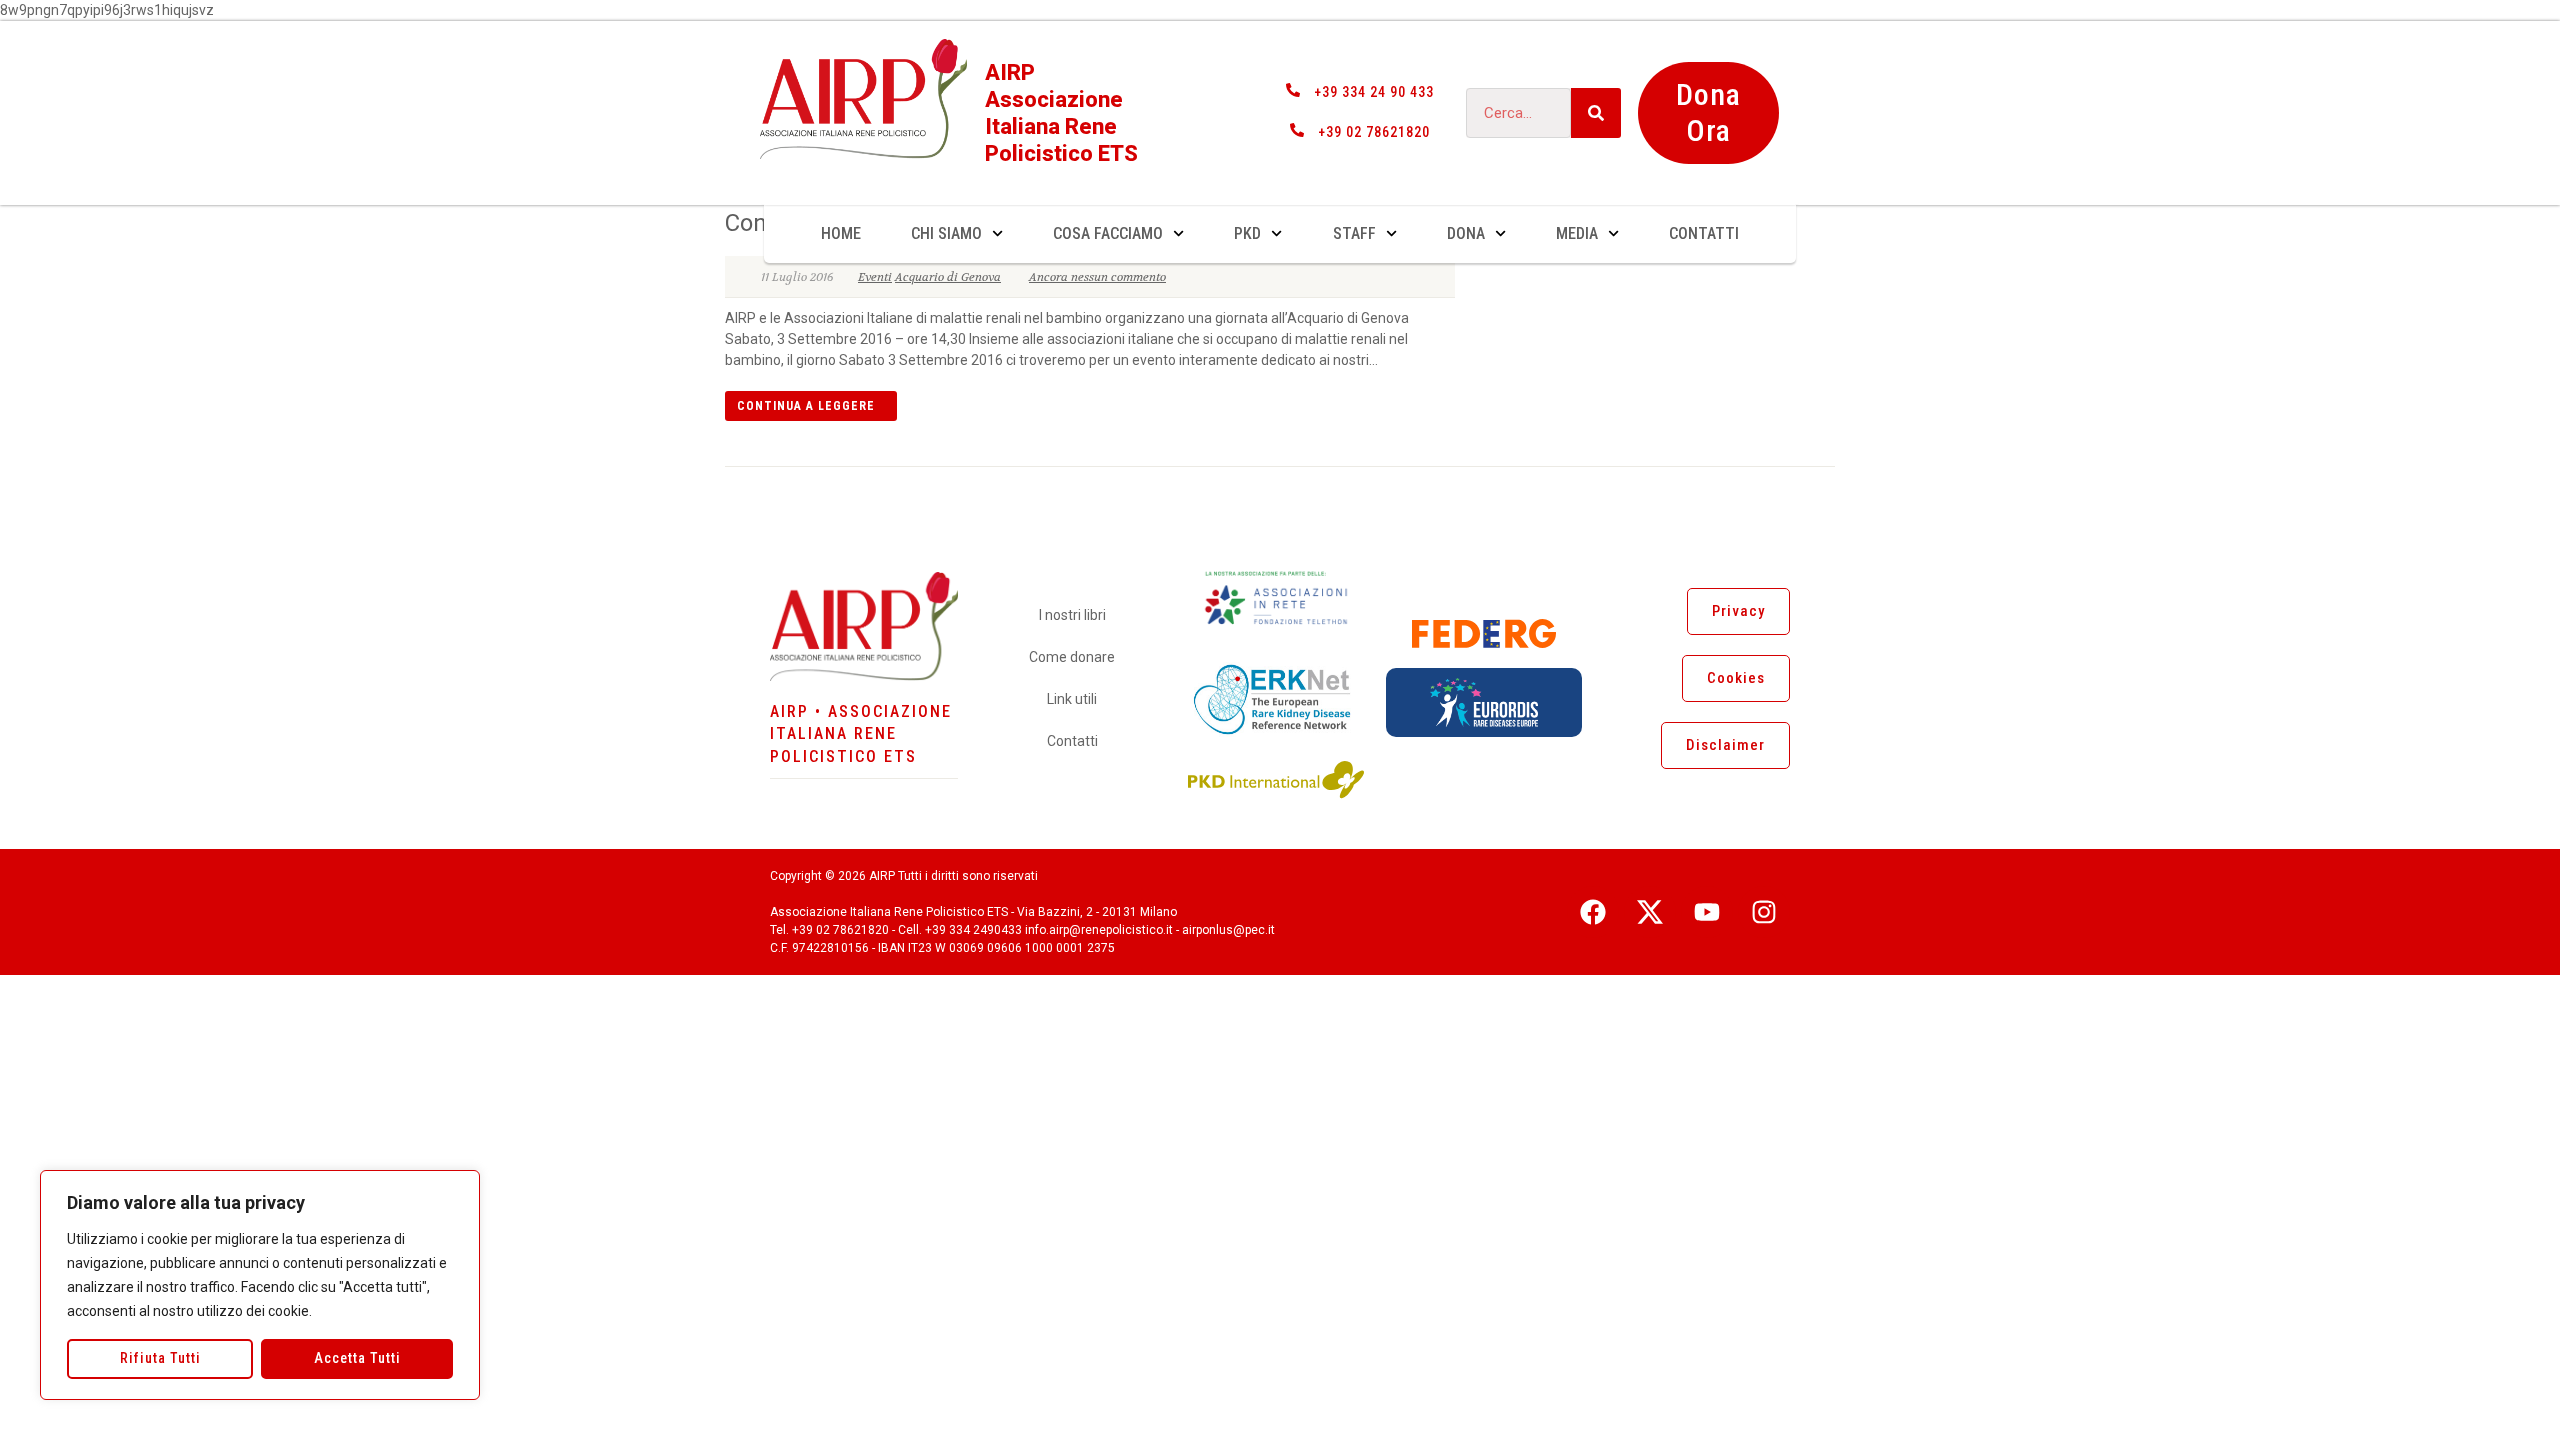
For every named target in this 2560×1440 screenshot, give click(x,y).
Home (841, 233)
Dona (1466, 233)
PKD (1247, 233)
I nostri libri (1072, 615)
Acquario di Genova (948, 277)
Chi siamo (946, 233)
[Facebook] (1593, 912)
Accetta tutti (357, 1358)
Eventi (875, 277)
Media (1577, 233)
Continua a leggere (806, 406)
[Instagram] (1764, 912)
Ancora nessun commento (1097, 277)
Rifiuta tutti (160, 1358)
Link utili (1072, 699)
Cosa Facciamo (1108, 233)
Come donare (1072, 657)
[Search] (1596, 113)
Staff (1354, 233)
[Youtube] (1707, 912)
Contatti (1704, 233)
